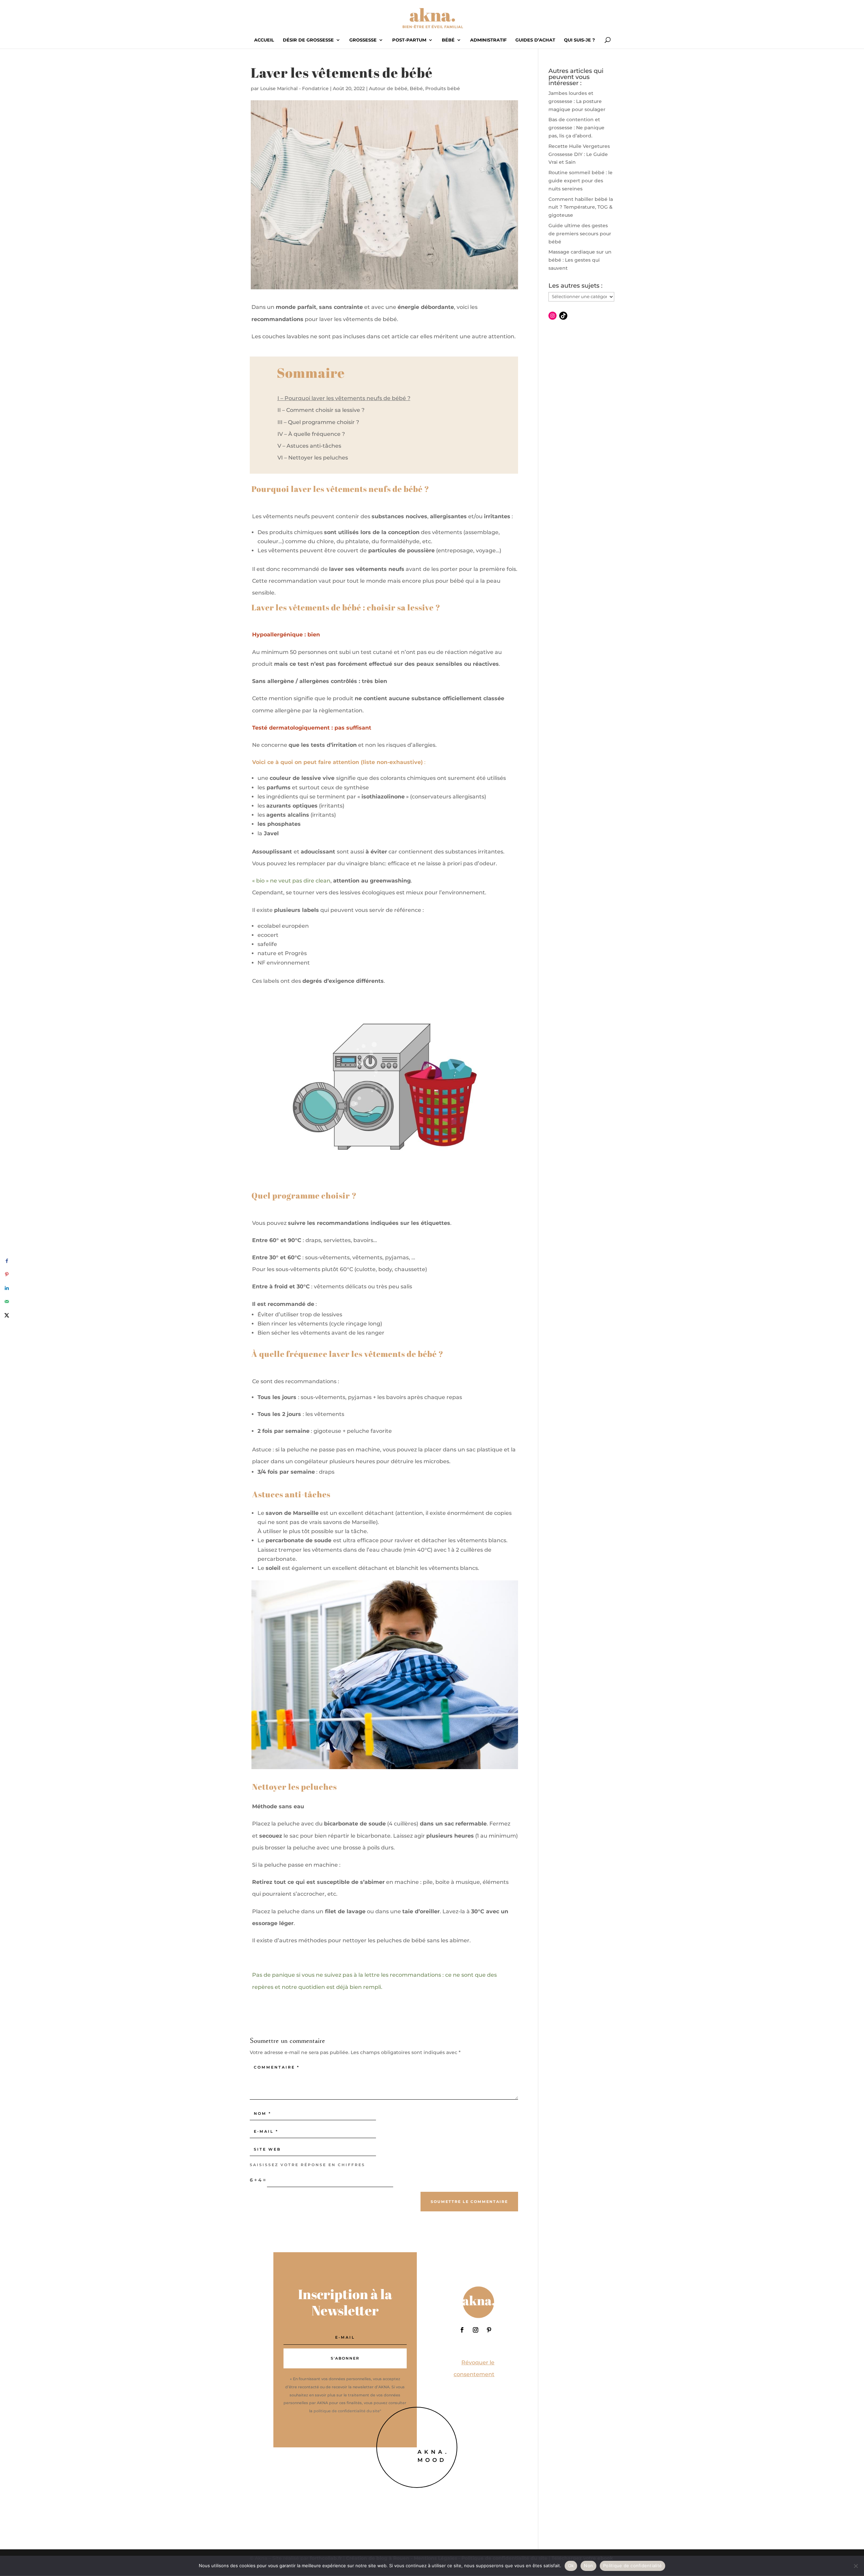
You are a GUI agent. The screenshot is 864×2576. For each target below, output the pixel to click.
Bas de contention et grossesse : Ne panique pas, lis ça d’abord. (576, 128)
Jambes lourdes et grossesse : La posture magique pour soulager (577, 101)
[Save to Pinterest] (7, 1274)
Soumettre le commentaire (469, 2202)
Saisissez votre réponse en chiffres (307, 2165)
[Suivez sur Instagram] (476, 2330)
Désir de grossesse (308, 40)
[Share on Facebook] (7, 1261)
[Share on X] (7, 1315)
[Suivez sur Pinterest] (489, 2330)
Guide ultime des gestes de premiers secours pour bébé (580, 234)
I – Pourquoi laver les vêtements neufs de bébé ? (344, 398)
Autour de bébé (388, 88)
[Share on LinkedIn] (7, 1288)
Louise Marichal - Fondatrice (294, 88)
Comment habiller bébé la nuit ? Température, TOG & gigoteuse (581, 207)
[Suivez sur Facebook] (462, 2330)
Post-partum (409, 40)
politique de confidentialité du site (347, 2411)
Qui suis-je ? (579, 40)
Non (588, 2566)
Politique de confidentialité (632, 2566)
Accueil (264, 40)
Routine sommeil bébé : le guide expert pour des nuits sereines (580, 181)
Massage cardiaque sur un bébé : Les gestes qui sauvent (580, 260)
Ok (571, 2566)
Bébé (448, 40)
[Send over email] (7, 1302)
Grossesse (363, 40)
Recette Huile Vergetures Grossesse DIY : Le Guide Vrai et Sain (579, 154)
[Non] (856, 2566)
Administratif (488, 40)
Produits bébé (443, 88)
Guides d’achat (535, 40)
